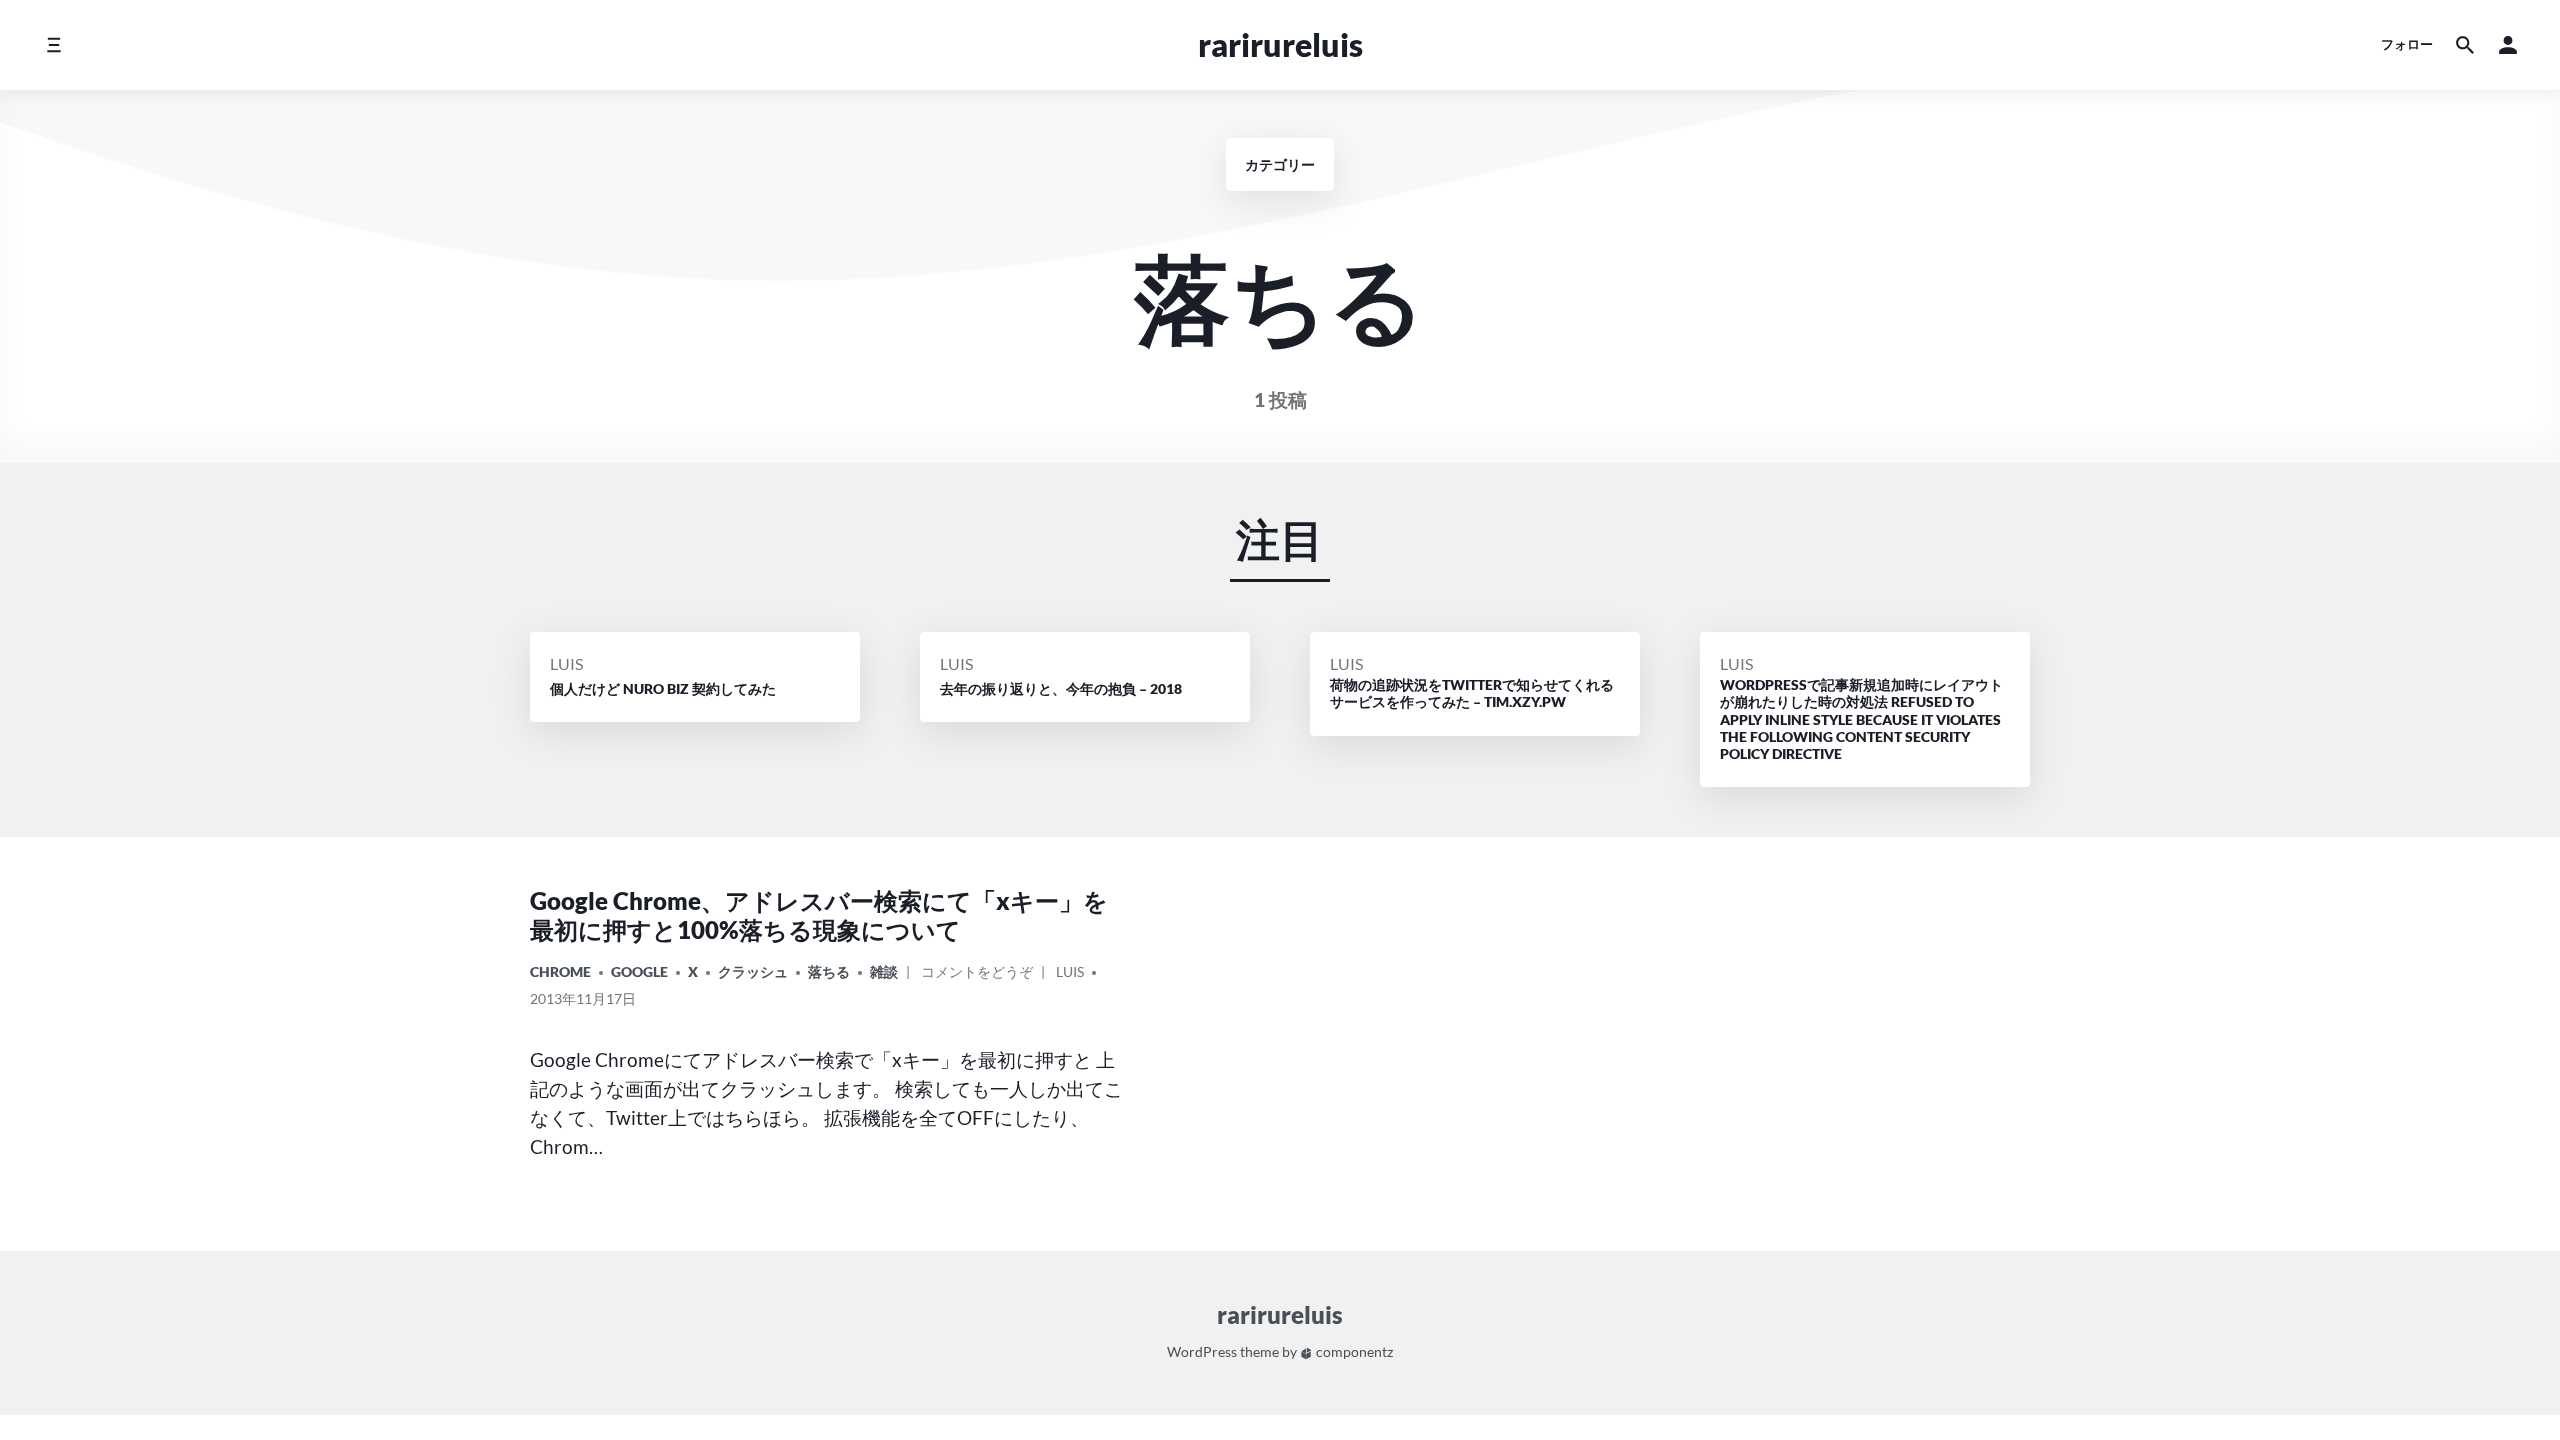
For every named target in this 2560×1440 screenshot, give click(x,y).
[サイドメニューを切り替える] (53, 44)
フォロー (2407, 44)
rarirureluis (1280, 44)
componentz (1353, 1351)
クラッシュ (753, 971)
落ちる (829, 971)
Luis (566, 663)
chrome (560, 971)
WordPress (1202, 1351)
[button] (2508, 44)
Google (639, 971)
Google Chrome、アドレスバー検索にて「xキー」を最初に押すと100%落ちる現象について (819, 915)
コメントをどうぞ (977, 975)
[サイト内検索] (2465, 44)
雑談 (884, 971)
